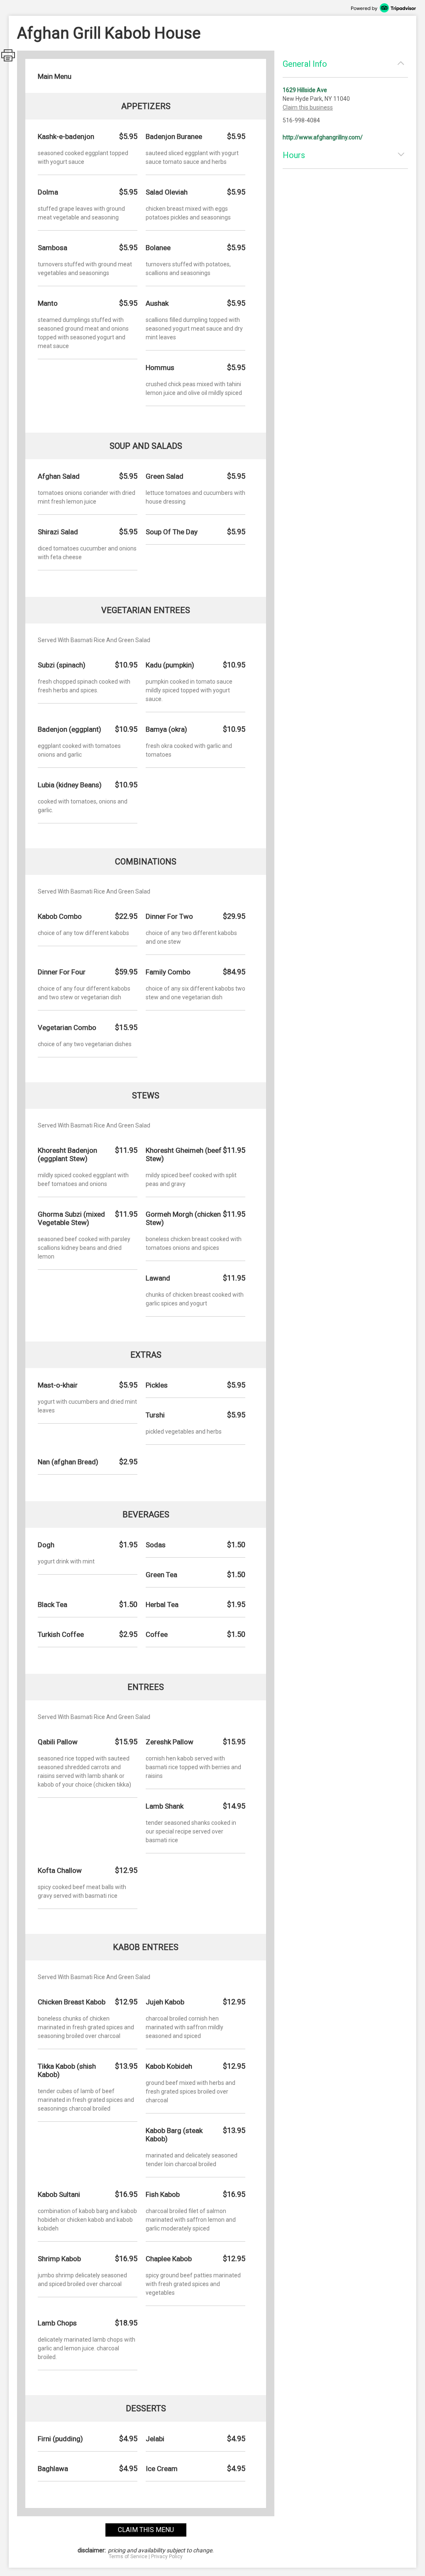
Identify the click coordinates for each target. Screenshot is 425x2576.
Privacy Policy (167, 2557)
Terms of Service (128, 2557)
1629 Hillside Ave (305, 90)
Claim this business (308, 107)
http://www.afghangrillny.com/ (323, 137)
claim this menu (146, 2530)
